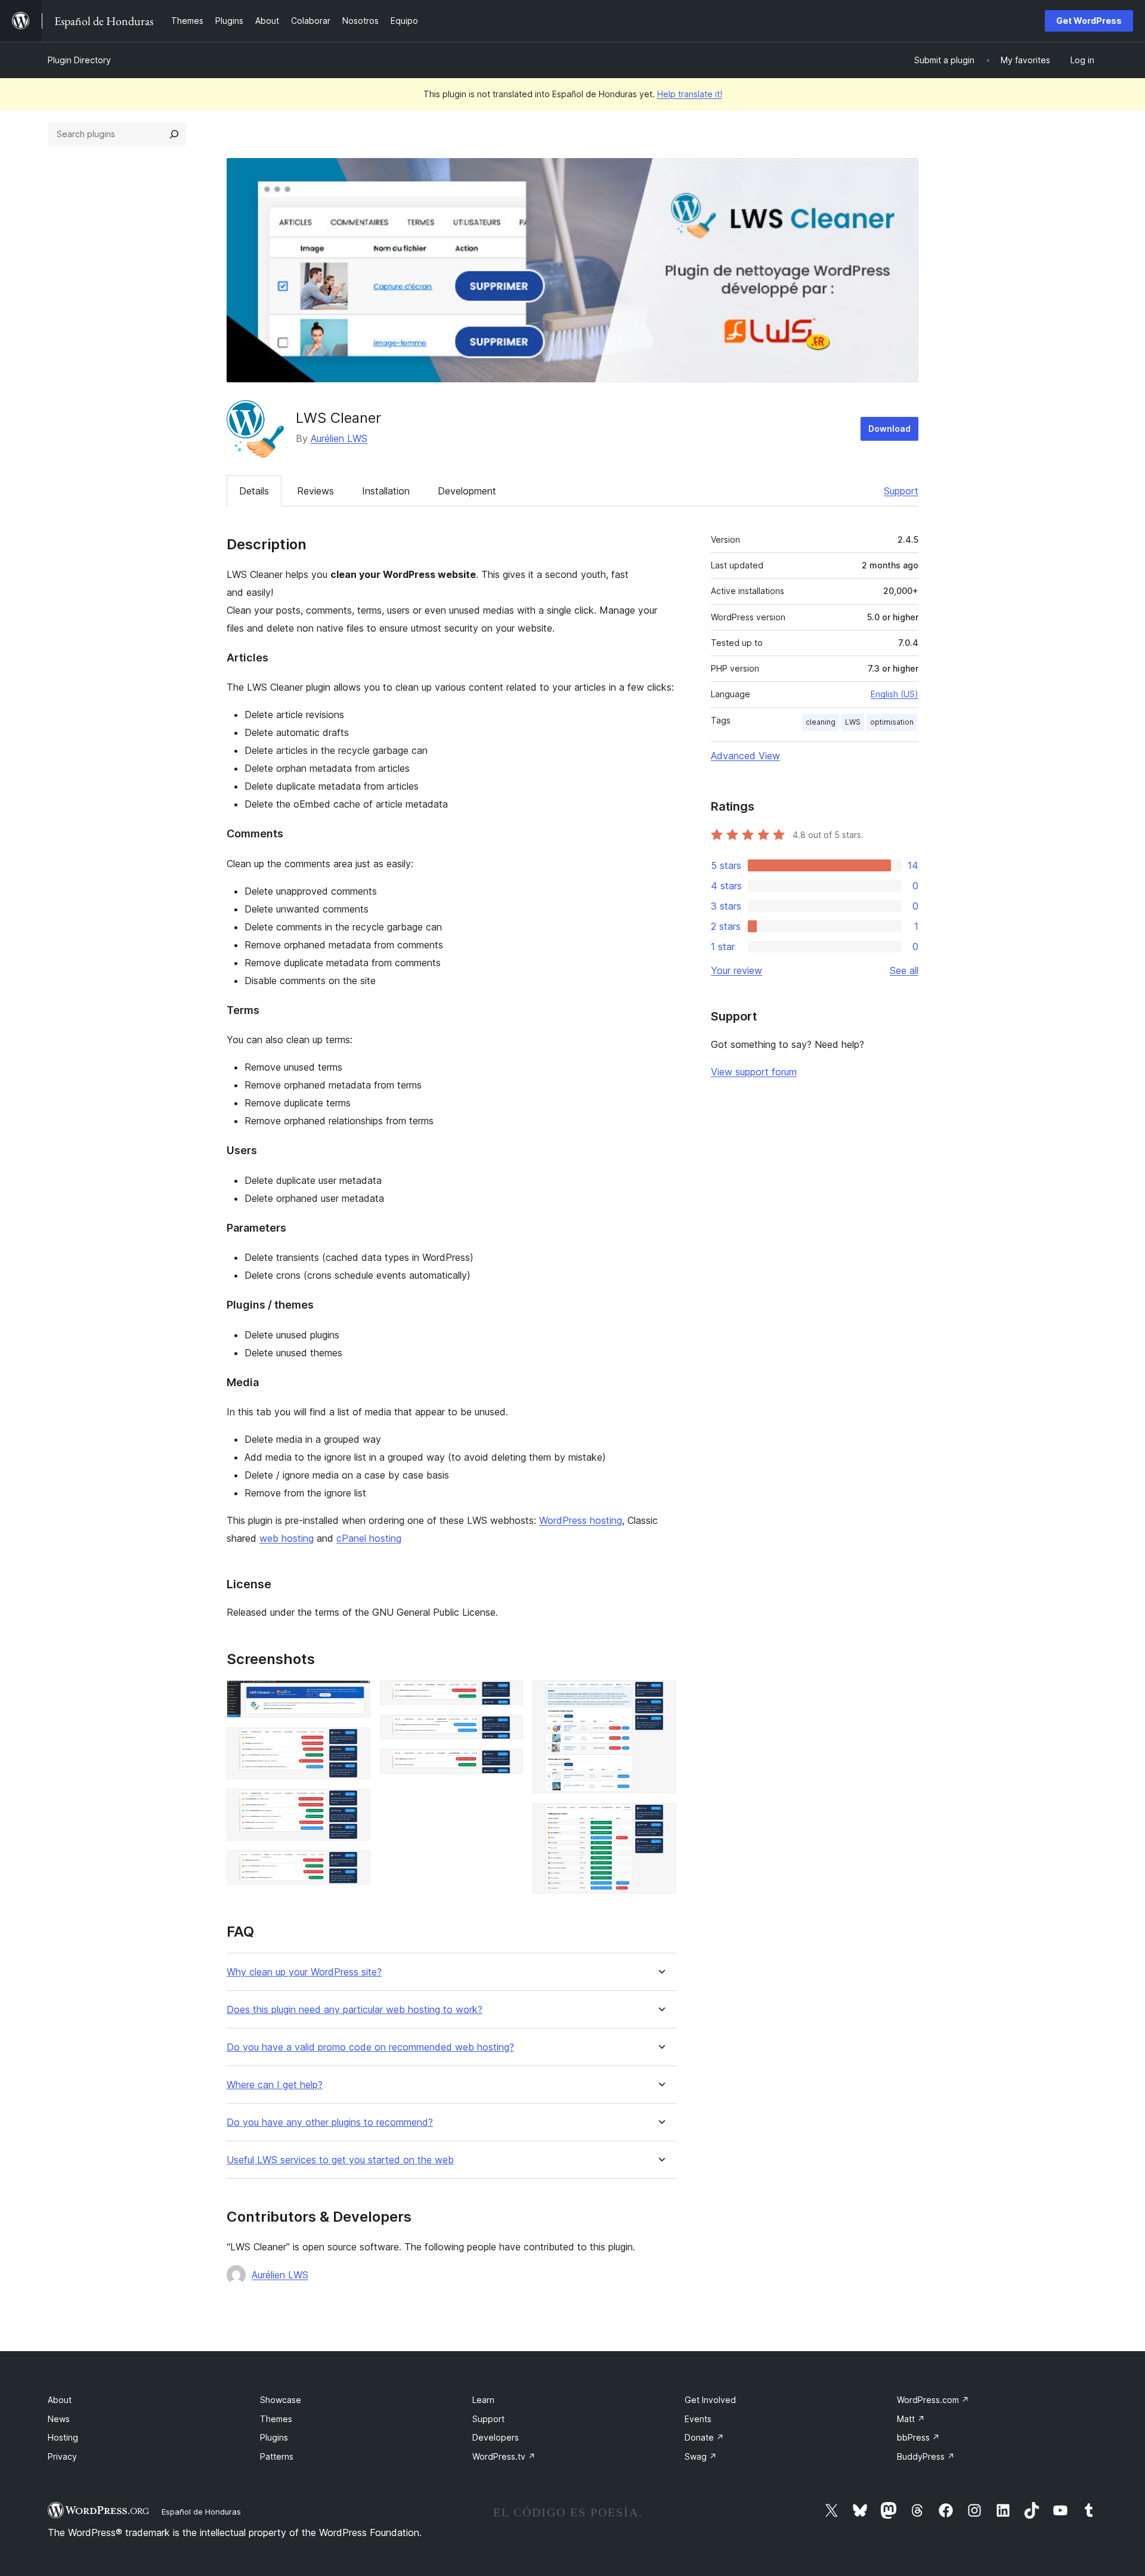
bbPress (918, 2437)
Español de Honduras (201, 2512)
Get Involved (710, 2400)
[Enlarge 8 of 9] (660, 1696)
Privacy (62, 2456)
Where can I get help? (275, 2085)
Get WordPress (1089, 21)
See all (904, 970)
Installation (386, 491)
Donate (704, 2437)
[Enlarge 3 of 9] (354, 1805)
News (59, 2419)
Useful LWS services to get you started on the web (340, 2160)
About (60, 2400)
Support (901, 491)
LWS (853, 722)
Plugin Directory (79, 60)
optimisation (892, 722)
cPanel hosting (369, 1538)
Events (698, 2419)
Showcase (281, 2400)
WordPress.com (933, 2400)
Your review (736, 970)
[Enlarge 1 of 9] (354, 1696)
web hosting (287, 1538)
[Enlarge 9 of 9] (660, 1819)
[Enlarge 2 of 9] (354, 1743)
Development (467, 491)
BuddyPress (926, 2456)
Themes (276, 2419)
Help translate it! (690, 94)
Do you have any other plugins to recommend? (330, 2122)
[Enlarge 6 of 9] (507, 1731)
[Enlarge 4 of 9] (354, 1866)
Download (889, 429)
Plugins (274, 2437)
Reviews (315, 491)
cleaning (821, 722)
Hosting (63, 2437)
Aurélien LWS (339, 438)
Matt (911, 2419)
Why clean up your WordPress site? (304, 1972)
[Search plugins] (174, 134)
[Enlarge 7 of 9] (507, 1765)
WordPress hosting (581, 1520)
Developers (496, 2437)
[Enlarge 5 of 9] (507, 1696)
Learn (483, 2400)
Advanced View (745, 756)
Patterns (277, 2456)
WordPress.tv (504, 2456)
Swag (701, 2456)
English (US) (895, 694)
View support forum (754, 1072)
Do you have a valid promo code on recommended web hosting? (370, 2047)
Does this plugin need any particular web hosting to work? (355, 2010)
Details (254, 491)
